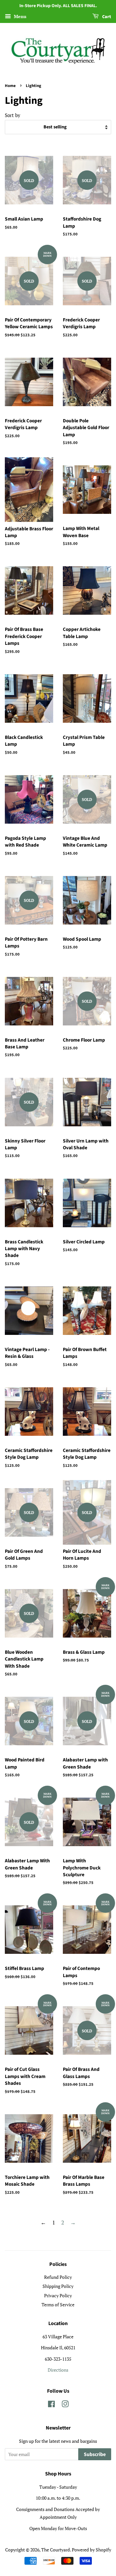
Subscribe (95, 2454)
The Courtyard (56, 2550)
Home (10, 86)
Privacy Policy (58, 2295)
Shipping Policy (58, 2286)
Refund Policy (58, 2277)
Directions (58, 2370)
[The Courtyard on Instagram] (65, 2405)
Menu (19, 16)
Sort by (13, 115)
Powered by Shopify (92, 2550)
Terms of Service (58, 2305)
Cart (106, 17)
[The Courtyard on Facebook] (51, 2405)
